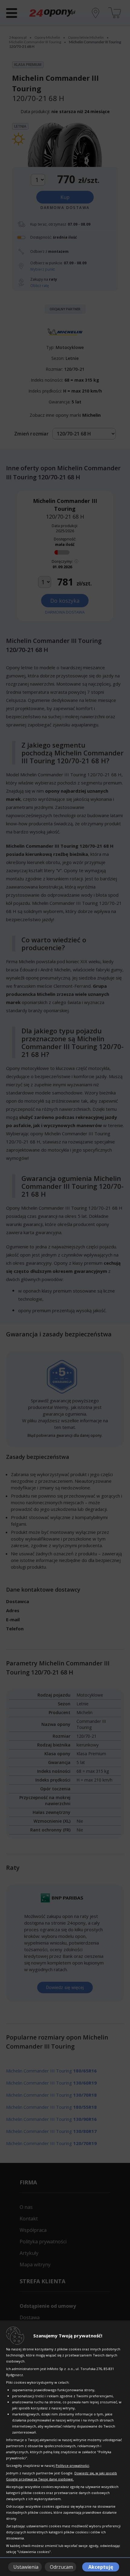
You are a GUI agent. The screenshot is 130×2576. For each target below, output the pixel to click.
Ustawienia (26, 2567)
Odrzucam (61, 2567)
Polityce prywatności (72, 2465)
